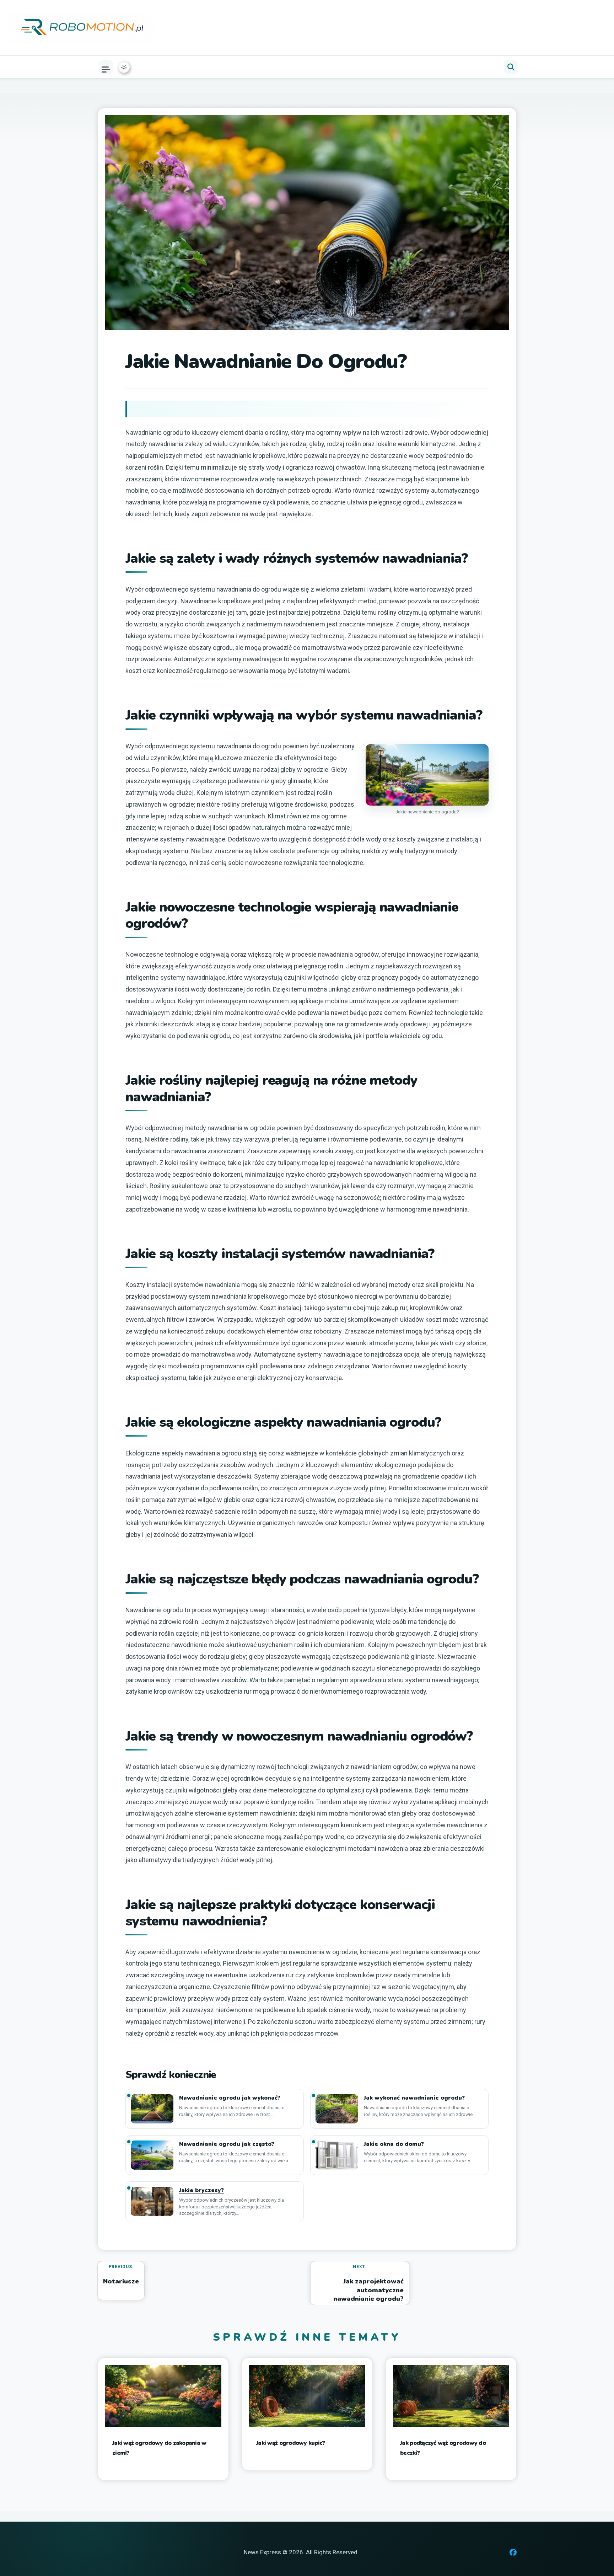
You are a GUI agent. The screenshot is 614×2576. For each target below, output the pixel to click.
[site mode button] (124, 67)
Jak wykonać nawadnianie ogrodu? (414, 2098)
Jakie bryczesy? (201, 2190)
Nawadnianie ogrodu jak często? (227, 2144)
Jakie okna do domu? (394, 2144)
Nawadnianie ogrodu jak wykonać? (230, 2098)
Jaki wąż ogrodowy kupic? (290, 2443)
